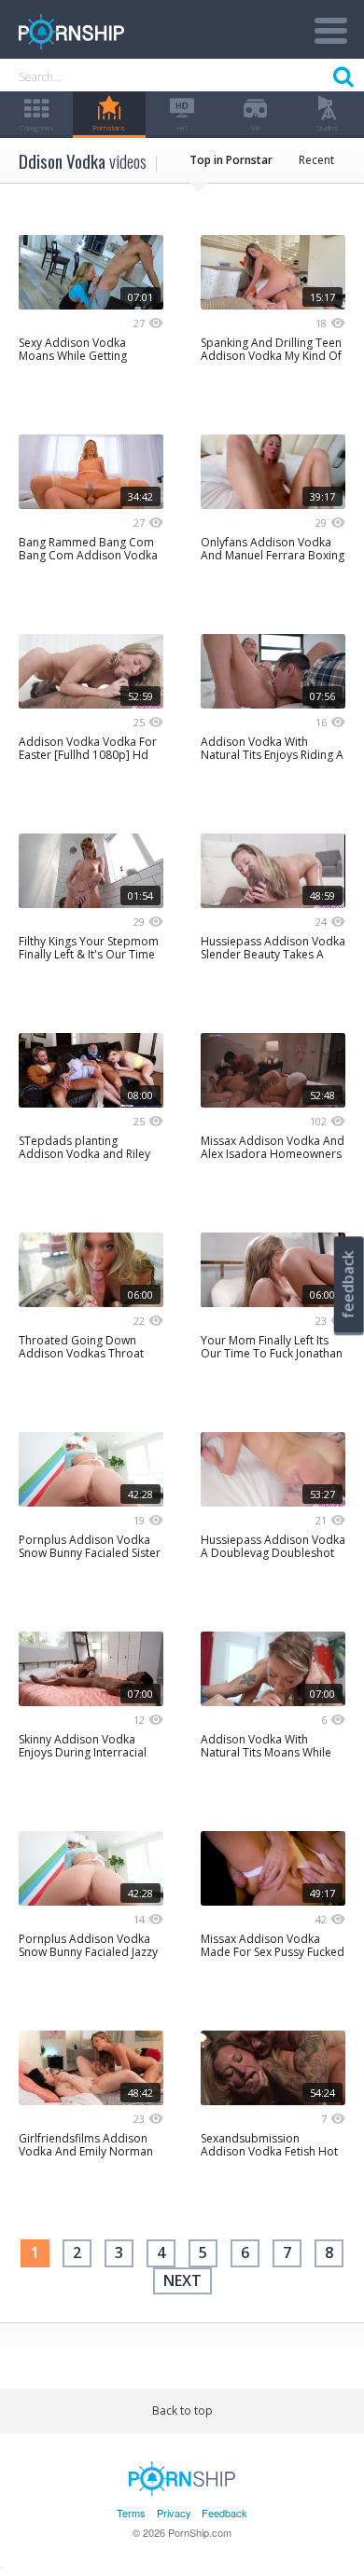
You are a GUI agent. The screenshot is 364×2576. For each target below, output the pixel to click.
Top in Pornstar (231, 160)
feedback (348, 1284)
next (182, 2280)
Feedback (224, 2513)
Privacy (174, 2513)
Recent (316, 160)
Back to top (182, 2411)
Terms (131, 2513)
